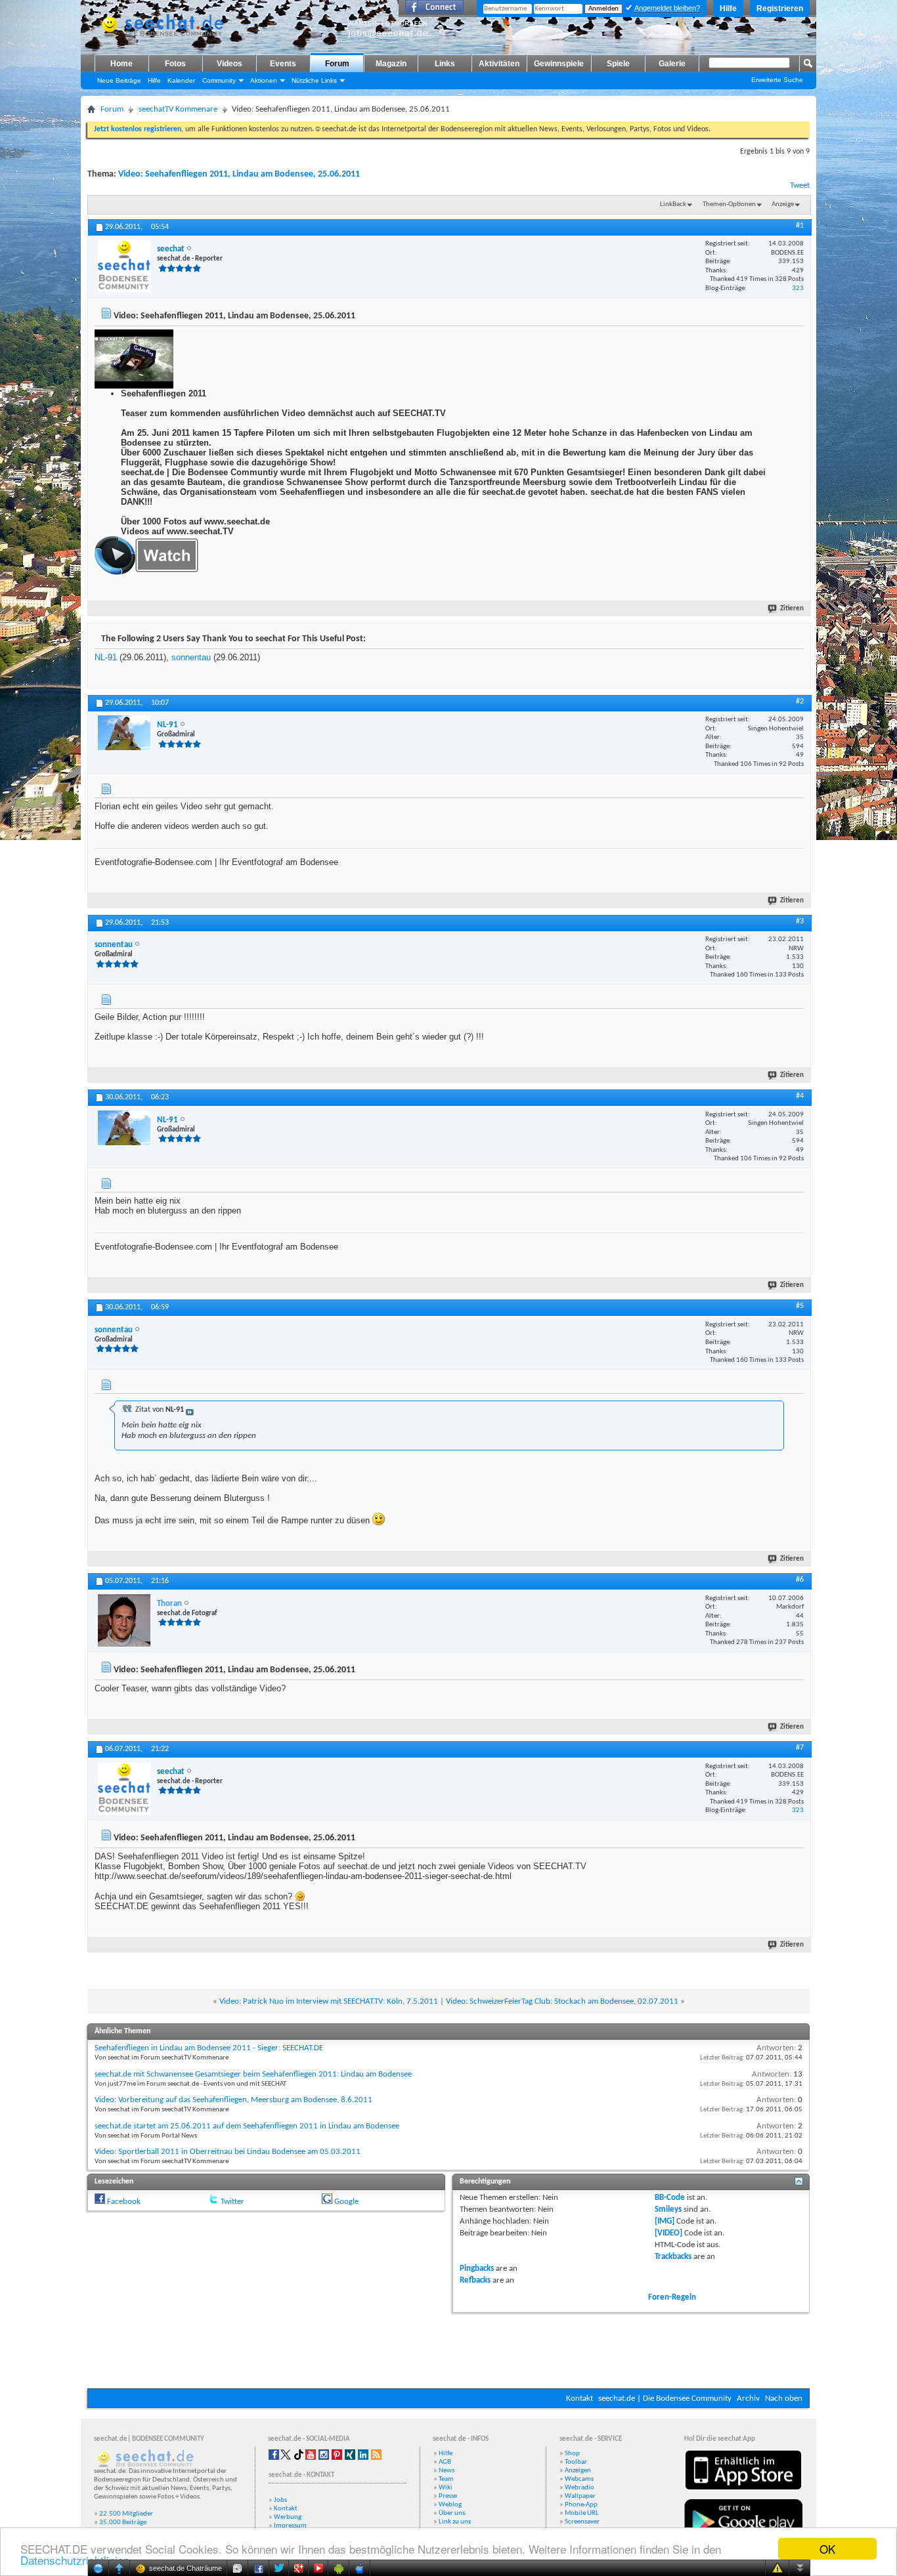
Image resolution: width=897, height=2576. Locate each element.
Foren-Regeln (672, 2297)
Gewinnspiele (559, 64)
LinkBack (673, 204)
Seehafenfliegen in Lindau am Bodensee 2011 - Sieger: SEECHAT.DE (209, 2048)
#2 (800, 702)
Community (219, 80)
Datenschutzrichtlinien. (77, 2560)
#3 (800, 921)
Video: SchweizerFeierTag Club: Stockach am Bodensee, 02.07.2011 (562, 2001)
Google (346, 2202)
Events (283, 64)
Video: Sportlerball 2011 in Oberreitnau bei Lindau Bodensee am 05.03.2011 (228, 2152)
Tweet (800, 185)
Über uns (452, 2513)
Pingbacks (477, 2269)
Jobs (280, 2500)
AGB (445, 2462)
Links (445, 64)
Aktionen (264, 80)
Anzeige (783, 204)
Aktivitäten (499, 64)
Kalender (181, 80)
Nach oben (784, 2398)
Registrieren (780, 9)
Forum (337, 64)
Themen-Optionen (729, 204)
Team (446, 2479)
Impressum (290, 2526)
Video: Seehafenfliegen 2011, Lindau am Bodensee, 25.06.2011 (239, 174)
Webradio (580, 2488)
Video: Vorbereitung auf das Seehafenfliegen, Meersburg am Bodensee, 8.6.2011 (233, 2100)
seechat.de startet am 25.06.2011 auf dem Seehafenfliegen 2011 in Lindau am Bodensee (247, 2126)
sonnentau (191, 657)
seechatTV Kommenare (178, 109)
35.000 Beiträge (123, 2523)
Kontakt (580, 2398)
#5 (800, 1306)
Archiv (748, 2398)
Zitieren (792, 609)
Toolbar (576, 2462)
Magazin (391, 64)
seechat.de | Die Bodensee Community (665, 2398)
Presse (448, 2496)
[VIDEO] (668, 2233)
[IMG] (665, 2221)
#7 (800, 1748)
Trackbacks (673, 2257)
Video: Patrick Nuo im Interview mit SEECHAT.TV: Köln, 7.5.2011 (329, 2001)
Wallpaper (580, 2496)
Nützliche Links (314, 80)
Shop (572, 2454)
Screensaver (582, 2522)
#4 (800, 1096)
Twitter (232, 2202)
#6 (800, 1580)
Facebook (124, 2202)
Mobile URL (582, 2513)
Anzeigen (578, 2471)
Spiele (618, 64)
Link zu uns (455, 2522)
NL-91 (106, 657)
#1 (800, 226)
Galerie (672, 64)
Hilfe (728, 9)
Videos (230, 64)
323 (798, 288)
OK (827, 2549)
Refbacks (475, 2280)
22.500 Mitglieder (126, 2514)
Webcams (579, 2479)
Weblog (450, 2505)
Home (121, 64)
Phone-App (581, 2505)
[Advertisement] (448, 2349)
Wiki (446, 2488)
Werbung (288, 2517)
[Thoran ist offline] (124, 1620)
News (447, 2471)
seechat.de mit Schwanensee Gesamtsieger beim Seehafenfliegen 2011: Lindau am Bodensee (253, 2074)
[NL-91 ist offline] (124, 733)
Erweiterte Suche (777, 80)
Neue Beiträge (119, 80)
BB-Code (670, 2198)
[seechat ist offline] (124, 266)
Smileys (668, 2209)
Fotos (175, 64)
